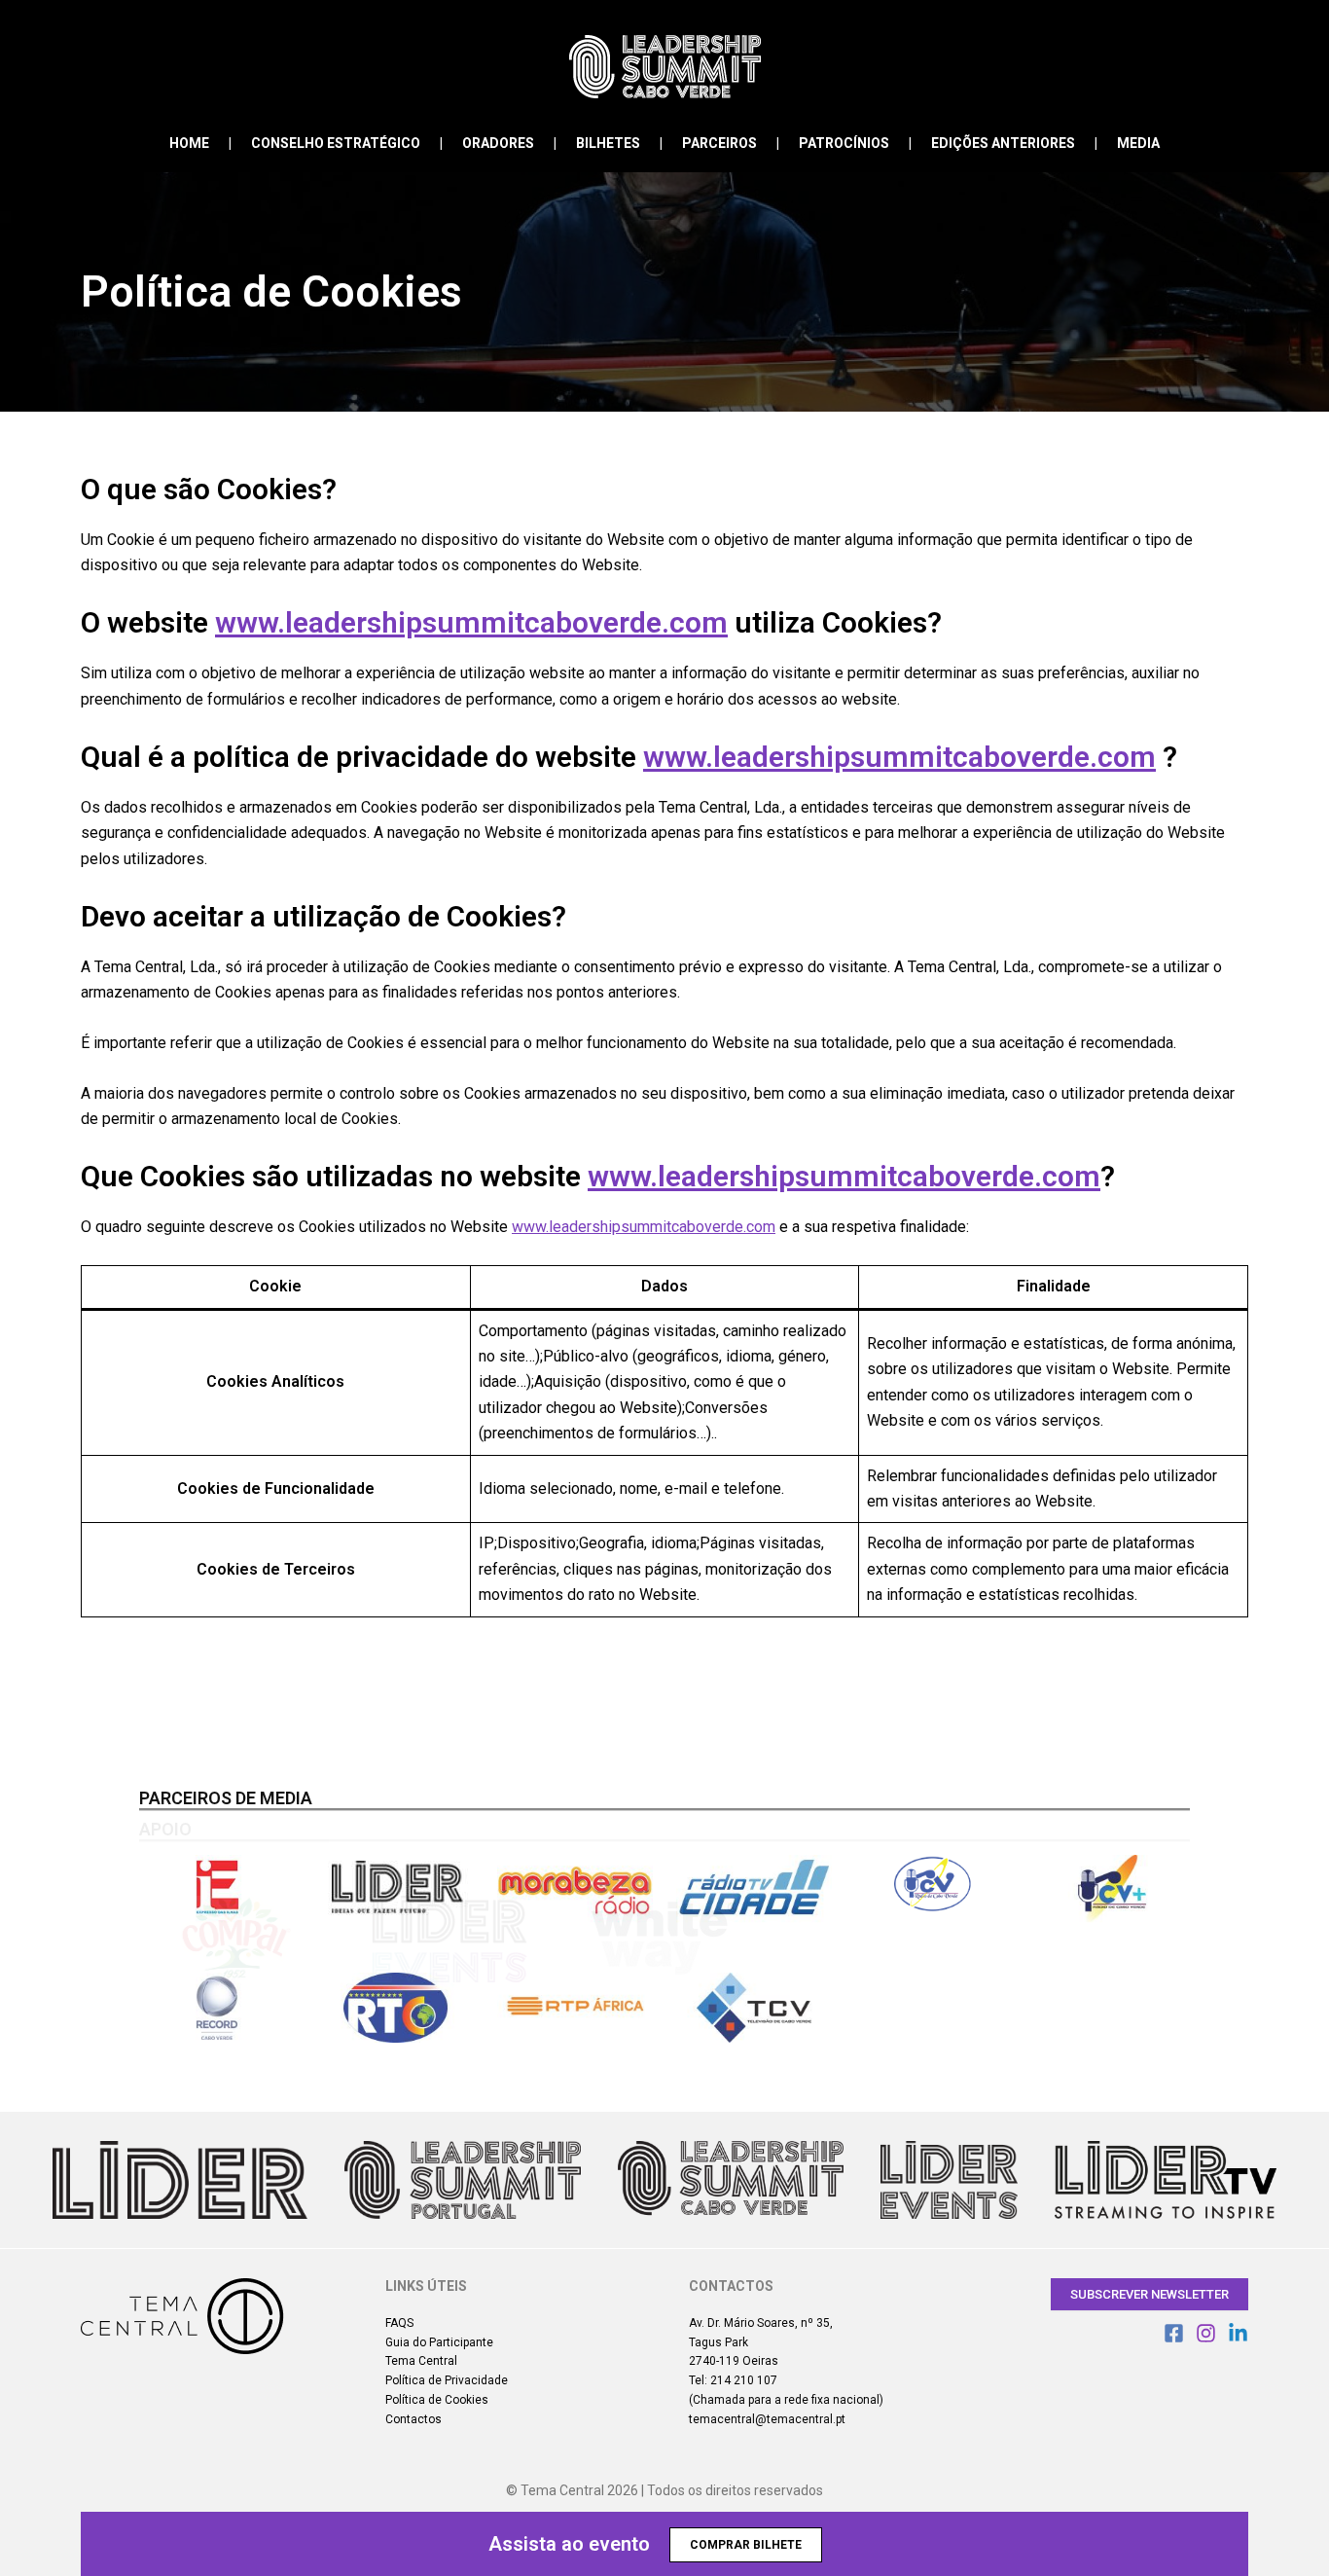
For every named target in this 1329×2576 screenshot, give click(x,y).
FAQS (399, 2323)
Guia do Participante (439, 2342)
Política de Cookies (437, 2400)
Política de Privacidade (447, 2380)
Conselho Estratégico (336, 143)
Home (189, 143)
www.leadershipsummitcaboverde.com (471, 622)
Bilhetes (608, 143)
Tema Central (421, 2361)
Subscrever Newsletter (1149, 2294)
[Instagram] (1206, 2333)
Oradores (498, 143)
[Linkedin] (1238, 2333)
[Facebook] (1174, 2333)
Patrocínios (844, 143)
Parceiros (719, 143)
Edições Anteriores (1003, 143)
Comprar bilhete (746, 2545)
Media (1138, 143)
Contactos (413, 2419)
